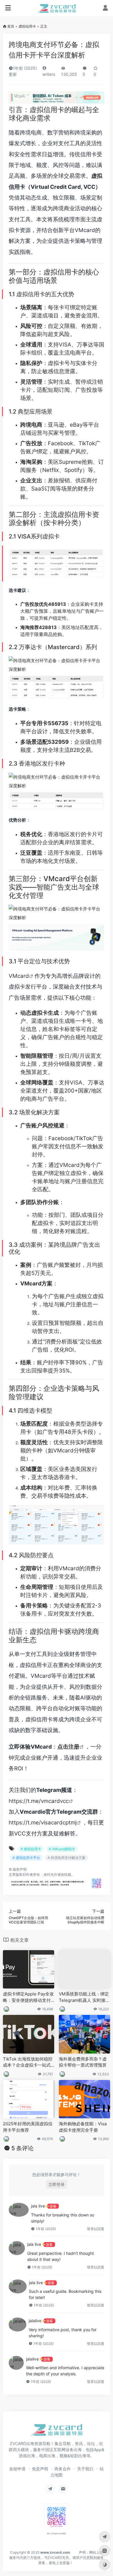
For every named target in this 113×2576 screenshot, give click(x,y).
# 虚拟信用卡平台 (26, 1858)
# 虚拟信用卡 (31, 1849)
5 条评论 (22, 2148)
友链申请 (17, 2469)
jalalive (35, 2321)
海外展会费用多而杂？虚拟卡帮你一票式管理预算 (83, 2062)
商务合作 (63, 2469)
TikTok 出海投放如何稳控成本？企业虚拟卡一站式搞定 (28, 2062)
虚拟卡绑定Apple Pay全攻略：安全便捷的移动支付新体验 (28, 1997)
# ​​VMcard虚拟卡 (62, 1849)
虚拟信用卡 (27, 26)
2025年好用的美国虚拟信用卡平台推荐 (28, 2127)
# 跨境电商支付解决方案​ (66, 1858)
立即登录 (57, 2184)
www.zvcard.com (55, 2552)
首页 (11, 26)
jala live (38, 2206)
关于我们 (85, 2469)
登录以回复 (96, 2229)
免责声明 (40, 2469)
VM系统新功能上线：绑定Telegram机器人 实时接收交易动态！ (84, 1997)
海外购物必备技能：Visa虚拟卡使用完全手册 (83, 2127)
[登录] (105, 9)
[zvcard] (57, 8)
